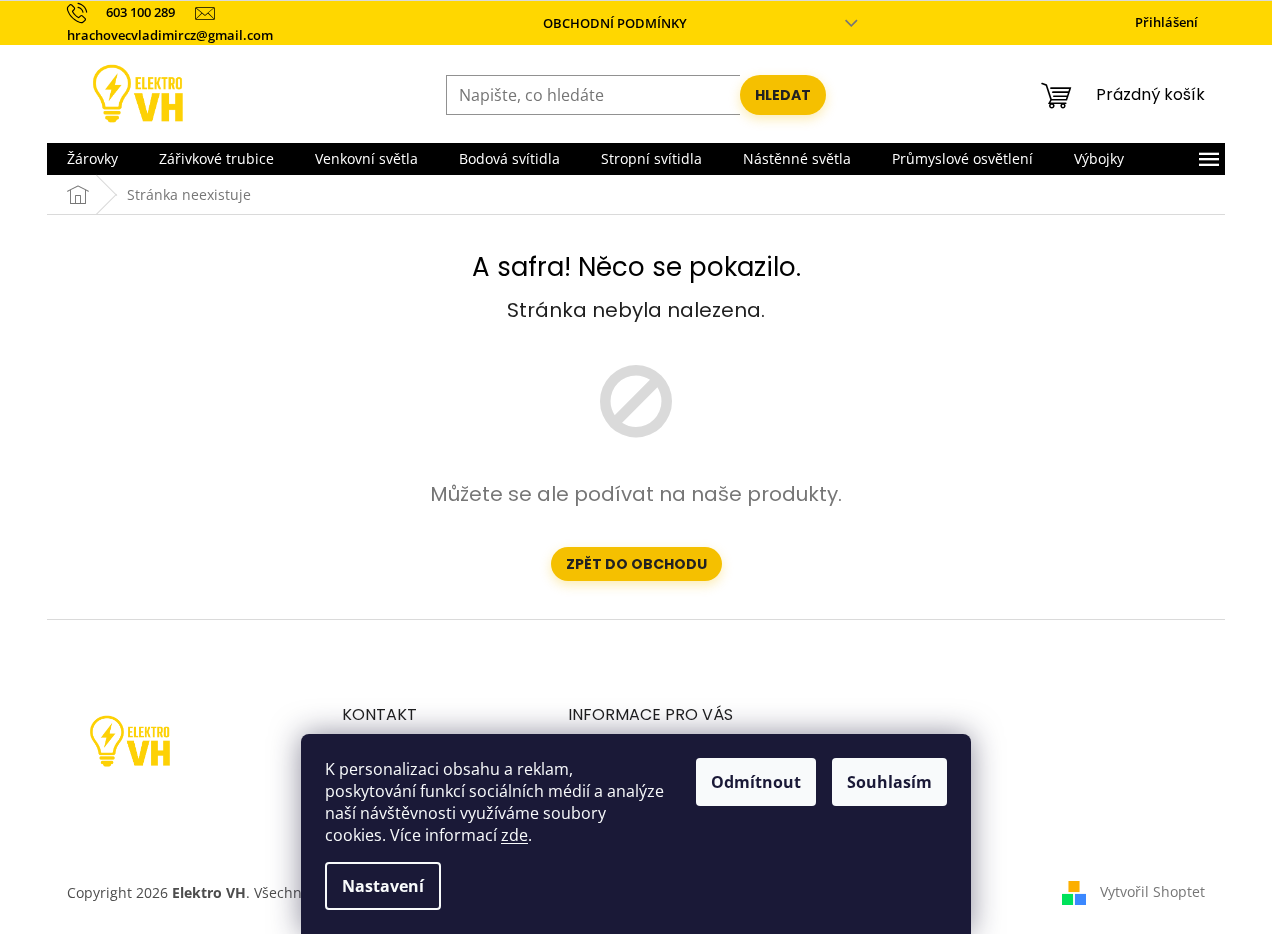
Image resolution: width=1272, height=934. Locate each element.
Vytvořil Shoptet (1152, 891)
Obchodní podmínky (615, 23)
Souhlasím (889, 782)
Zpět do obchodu (636, 564)
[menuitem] (92, 159)
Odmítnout (756, 782)
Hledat (783, 95)
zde (514, 835)
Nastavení (383, 886)
